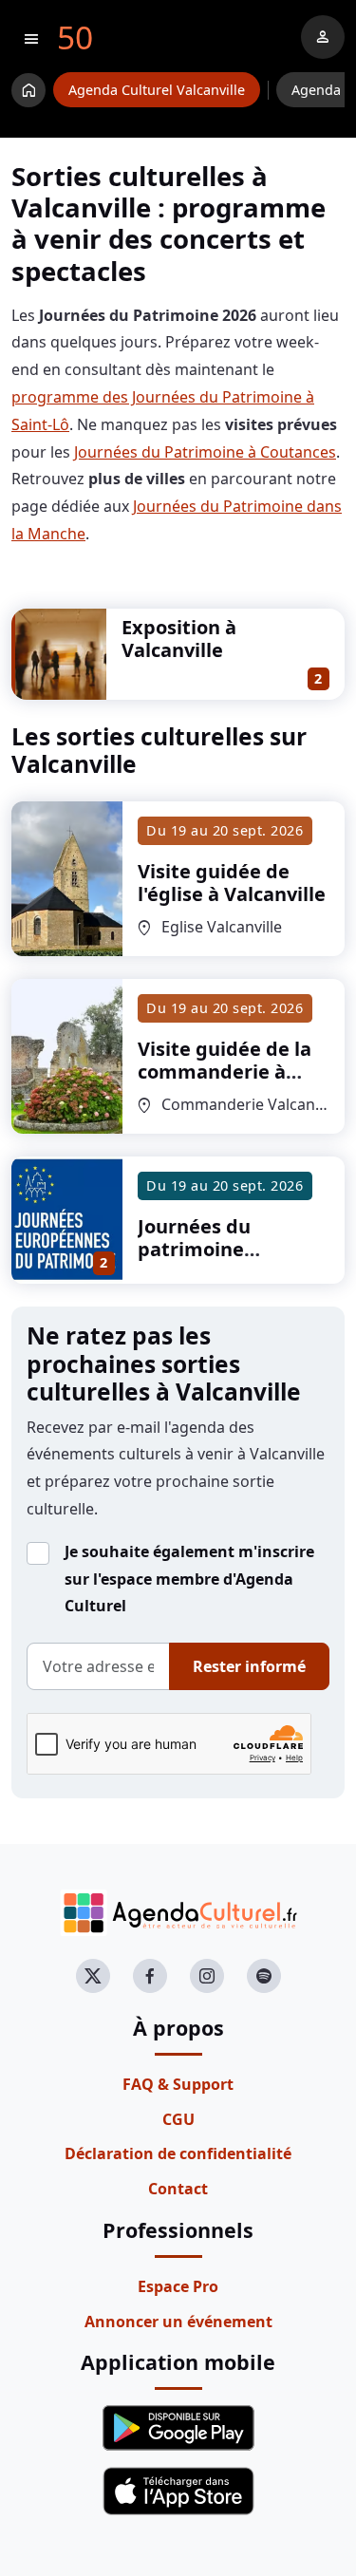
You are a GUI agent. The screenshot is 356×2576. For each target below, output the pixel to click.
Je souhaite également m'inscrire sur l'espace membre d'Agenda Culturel (189, 1579)
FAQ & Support (178, 2084)
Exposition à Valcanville (179, 639)
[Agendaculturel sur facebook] (150, 1976)
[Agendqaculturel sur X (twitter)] (93, 1976)
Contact (178, 2189)
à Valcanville (232, 883)
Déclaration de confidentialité (178, 2153)
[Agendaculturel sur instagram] (207, 1976)
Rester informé (249, 1666)
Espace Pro (178, 2286)
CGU (178, 2119)
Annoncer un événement (178, 2322)
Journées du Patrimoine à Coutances (205, 452)
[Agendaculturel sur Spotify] (264, 1976)
